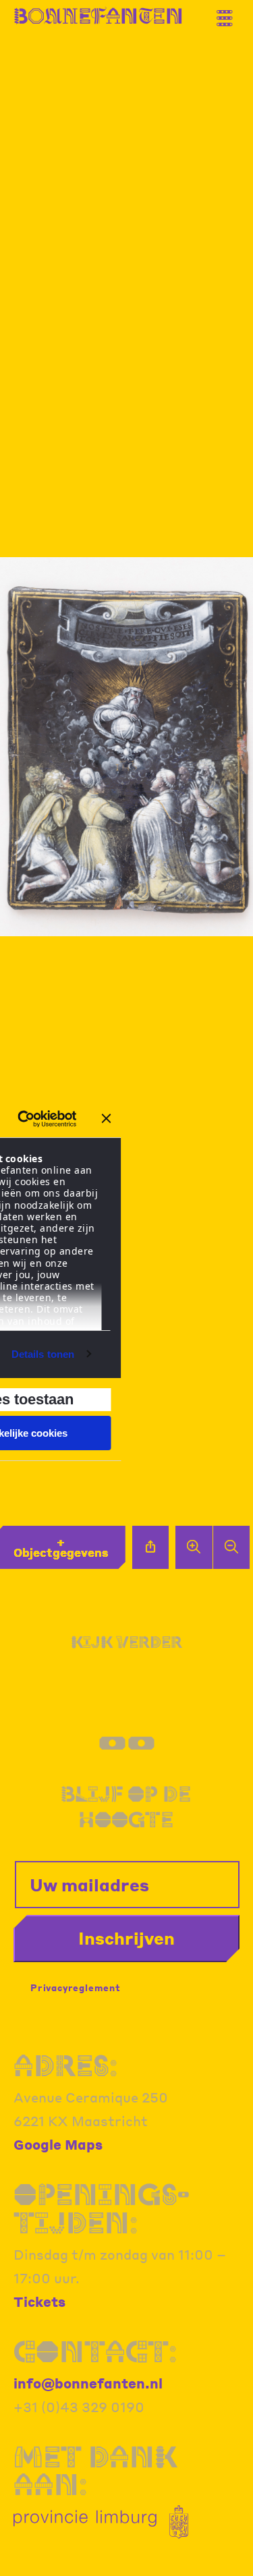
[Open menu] (229, 13)
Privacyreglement (76, 1987)
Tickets (39, 2301)
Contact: (95, 2351)
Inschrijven (126, 1938)
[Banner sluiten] (107, 1118)
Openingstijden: (102, 2208)
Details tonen (43, 1354)
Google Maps (58, 2144)
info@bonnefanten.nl (88, 2383)
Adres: (65, 2065)
